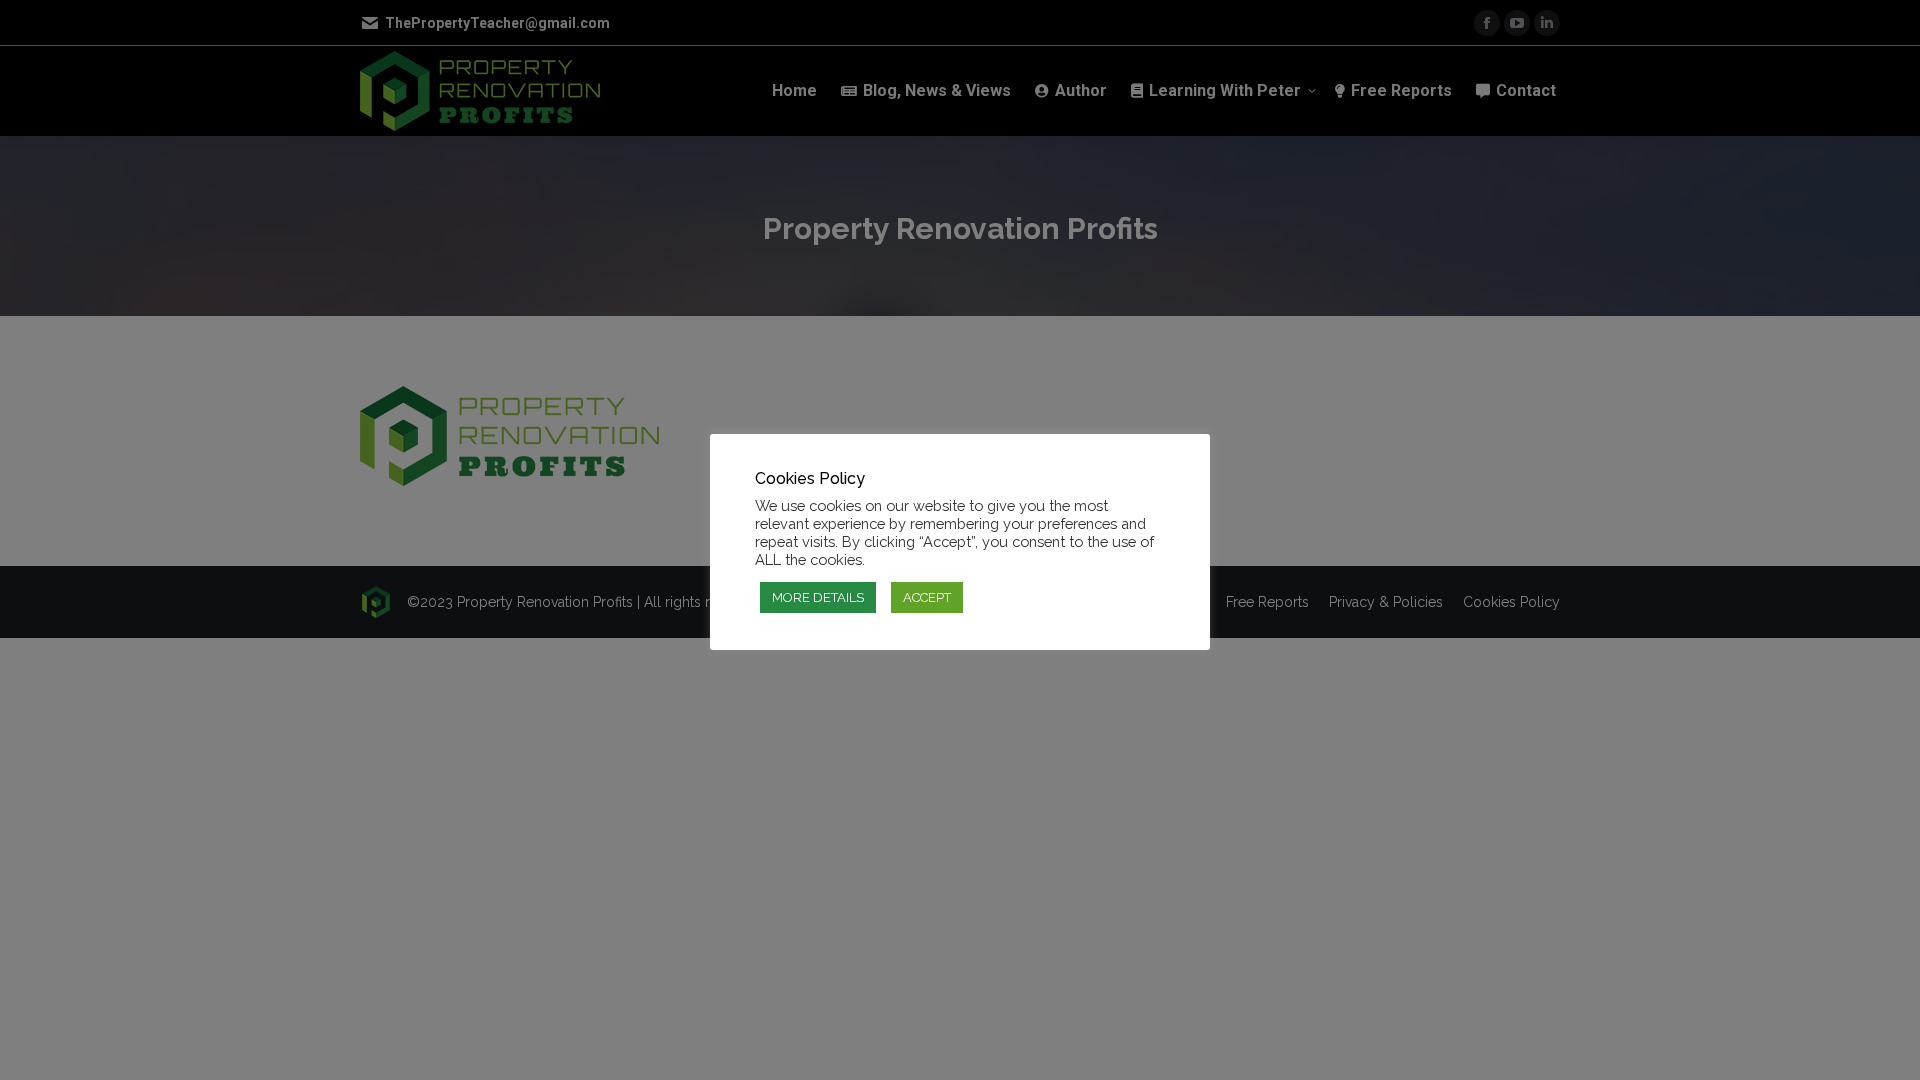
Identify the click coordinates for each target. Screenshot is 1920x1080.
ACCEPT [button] (927, 597)
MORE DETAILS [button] (818, 597)
